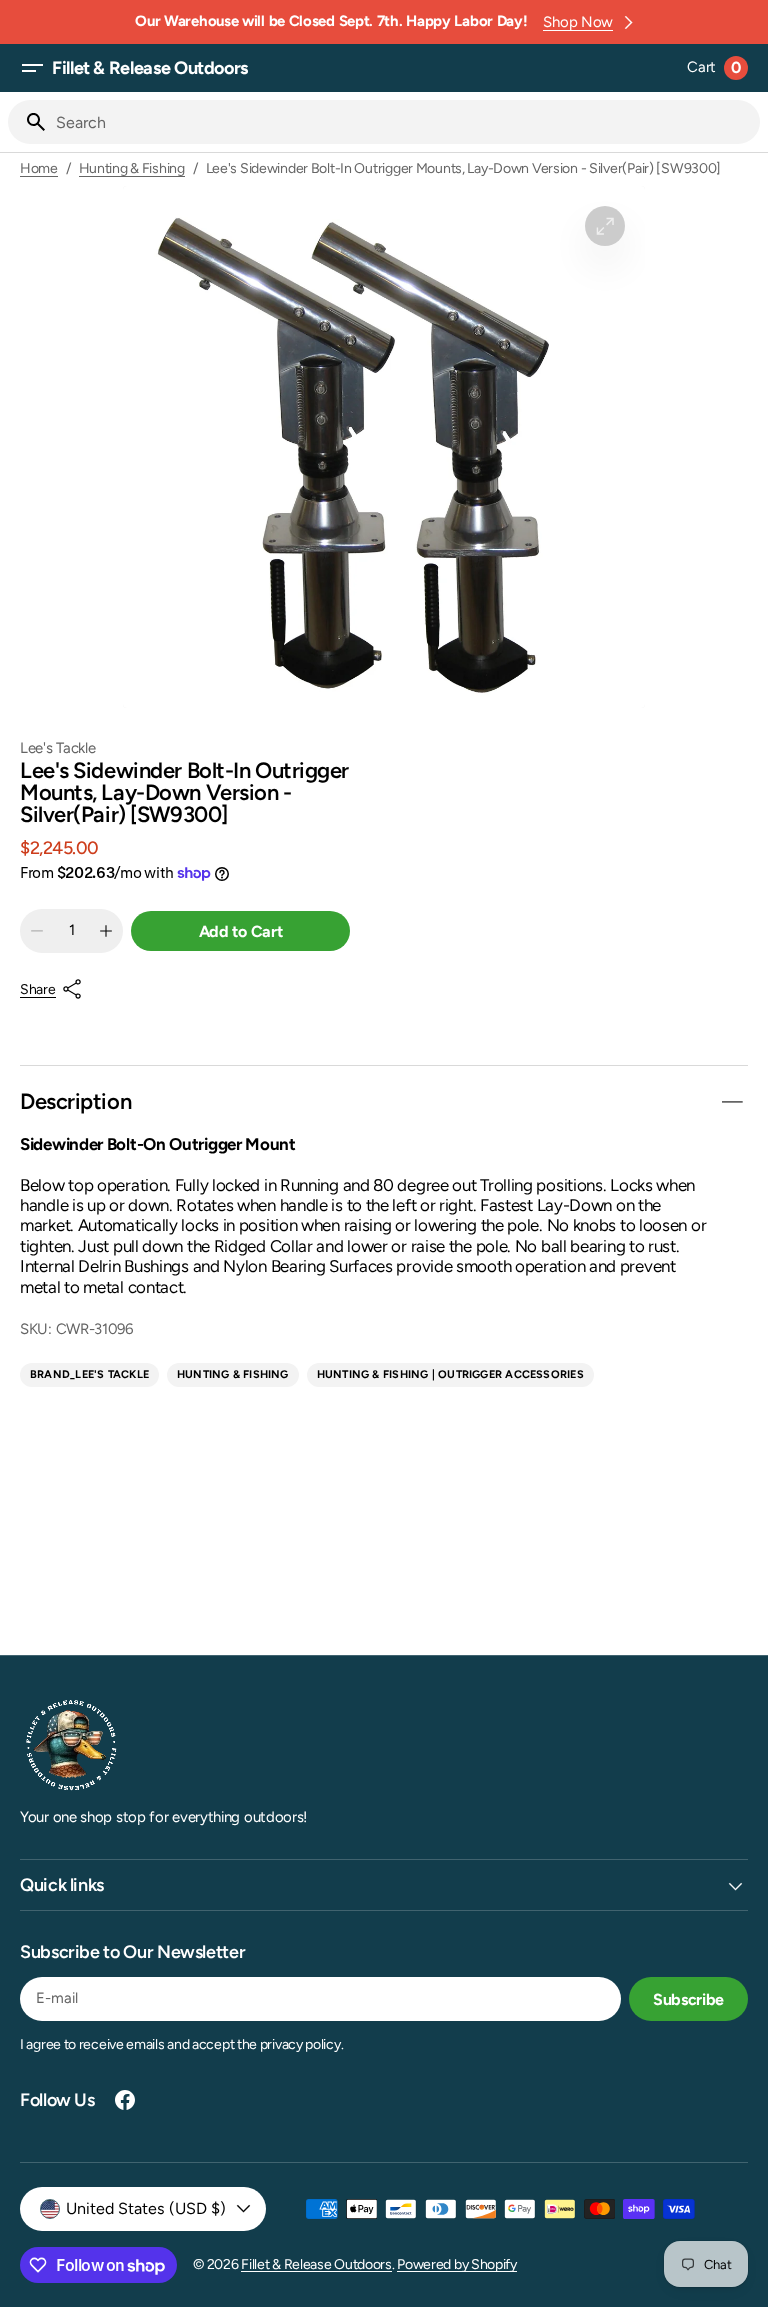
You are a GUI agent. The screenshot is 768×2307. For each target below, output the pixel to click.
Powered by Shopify (457, 2264)
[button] (32, 68)
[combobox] (404, 122)
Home (39, 169)
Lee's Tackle (57, 748)
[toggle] (732, 1102)
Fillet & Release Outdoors (316, 2264)
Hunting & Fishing (132, 169)
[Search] (28, 122)
